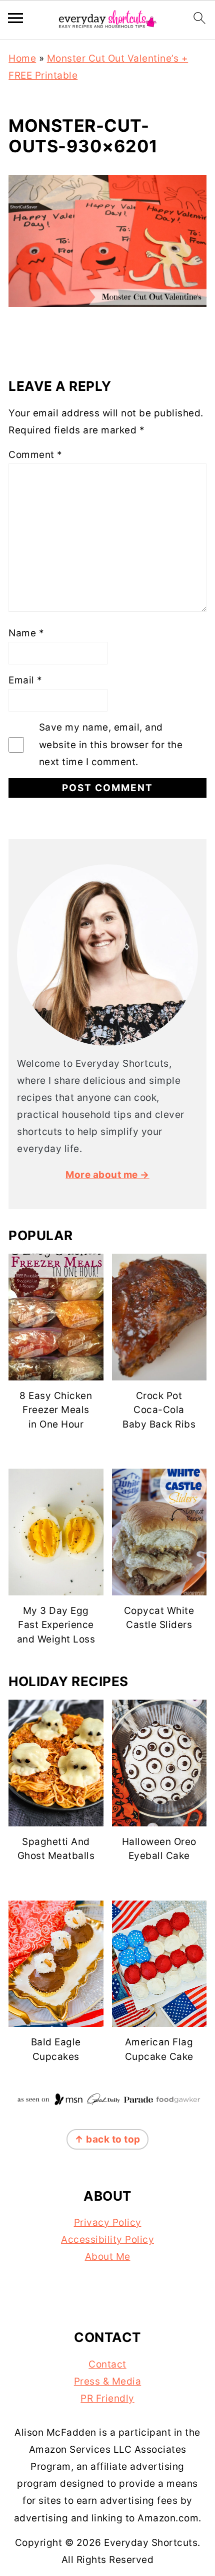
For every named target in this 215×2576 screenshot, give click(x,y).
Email (25, 680)
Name (26, 633)
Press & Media (108, 2381)
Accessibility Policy (107, 2240)
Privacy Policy (108, 2222)
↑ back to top (107, 2139)
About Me (108, 2257)
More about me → (107, 1175)
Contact (107, 2364)
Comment (35, 455)
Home (22, 58)
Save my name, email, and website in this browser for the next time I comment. (111, 744)
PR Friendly (107, 2398)
